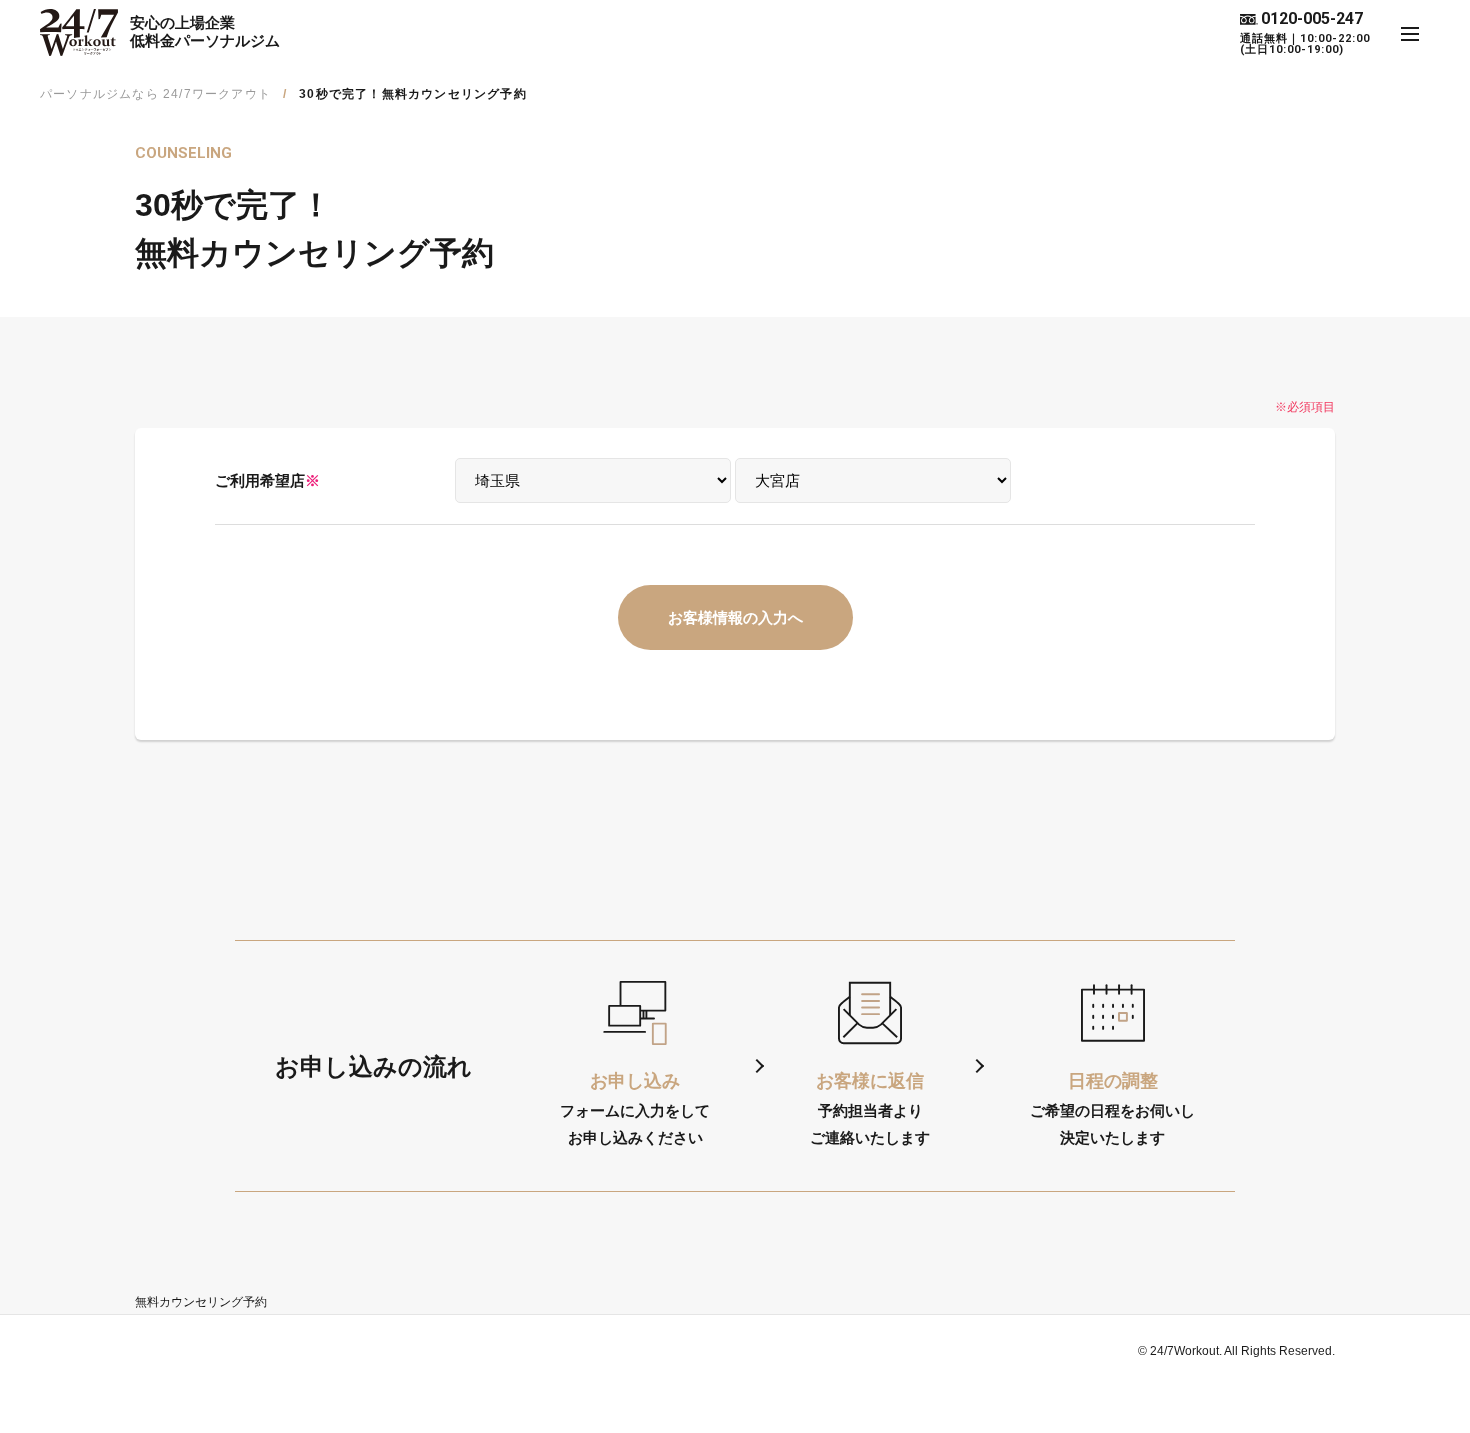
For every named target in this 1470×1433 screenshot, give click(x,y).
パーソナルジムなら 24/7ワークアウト (155, 94)
